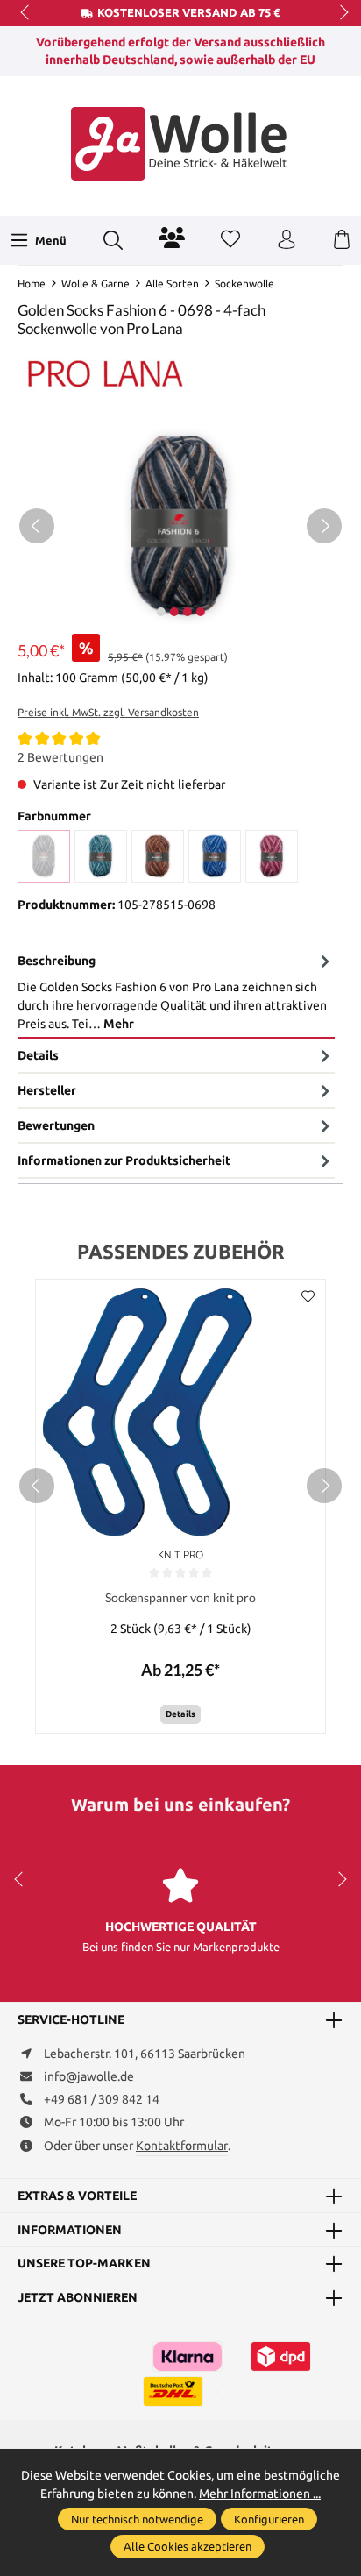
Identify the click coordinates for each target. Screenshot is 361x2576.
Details (180, 1714)
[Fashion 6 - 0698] (44, 856)
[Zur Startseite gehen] (180, 144)
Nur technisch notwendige (137, 2519)
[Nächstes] (324, 526)
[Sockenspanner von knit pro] (180, 1411)
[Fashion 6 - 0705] (272, 856)
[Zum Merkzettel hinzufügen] (308, 1297)
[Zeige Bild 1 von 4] (160, 612)
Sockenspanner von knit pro (180, 1597)
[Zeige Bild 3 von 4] (187, 612)
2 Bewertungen (60, 757)
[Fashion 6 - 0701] (101, 856)
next (339, 13)
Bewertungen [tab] (56, 1125)
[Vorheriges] (37, 526)
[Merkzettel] (230, 240)
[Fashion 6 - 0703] (158, 856)
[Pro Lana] (105, 373)
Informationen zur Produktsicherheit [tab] (124, 1160)
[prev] (37, 1486)
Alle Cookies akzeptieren (188, 2546)
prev (26, 13)
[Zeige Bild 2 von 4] (173, 612)
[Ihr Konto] (287, 240)
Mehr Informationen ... (260, 2494)
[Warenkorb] (342, 240)
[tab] (176, 992)
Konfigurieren (269, 2519)
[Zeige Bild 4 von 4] (200, 612)
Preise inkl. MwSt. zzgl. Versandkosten (108, 712)
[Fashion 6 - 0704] (215, 856)
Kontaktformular (182, 2146)
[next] (324, 1486)
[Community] (172, 238)
